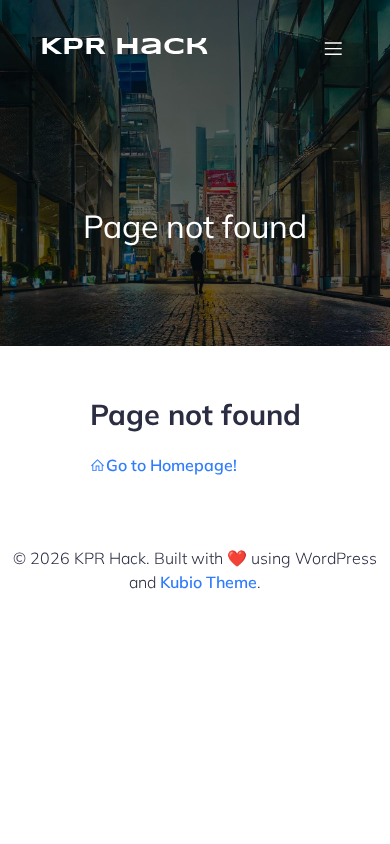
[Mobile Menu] (333, 48)
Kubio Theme (208, 582)
